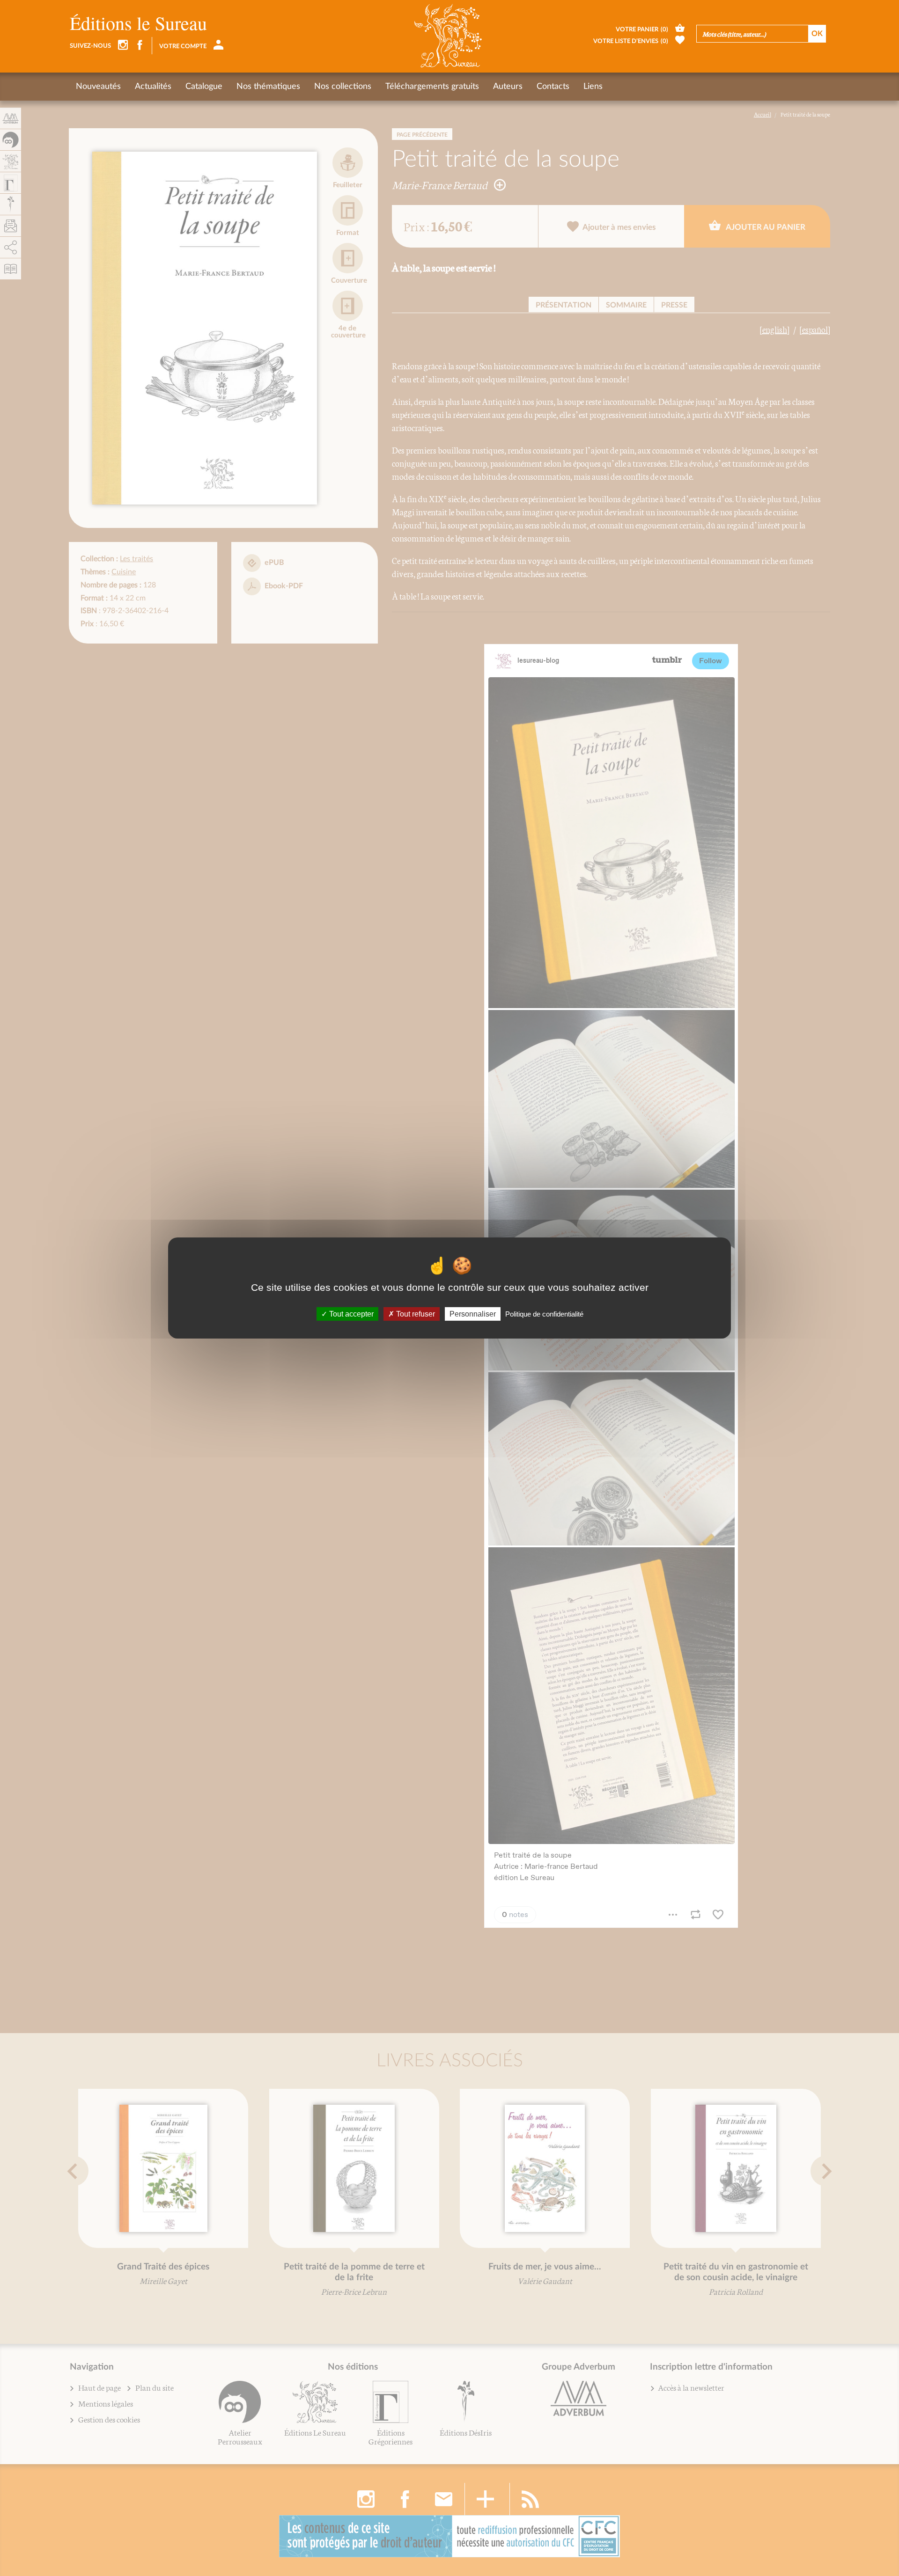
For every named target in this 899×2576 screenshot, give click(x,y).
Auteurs (508, 87)
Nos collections (343, 87)
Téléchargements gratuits (432, 87)
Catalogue (204, 87)
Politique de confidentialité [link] (544, 1314)
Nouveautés (98, 87)
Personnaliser (473, 1314)
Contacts (553, 87)
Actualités (153, 87)
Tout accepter (350, 1314)
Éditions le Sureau (138, 23)
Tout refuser (415, 1314)
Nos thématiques (268, 87)
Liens (593, 87)
